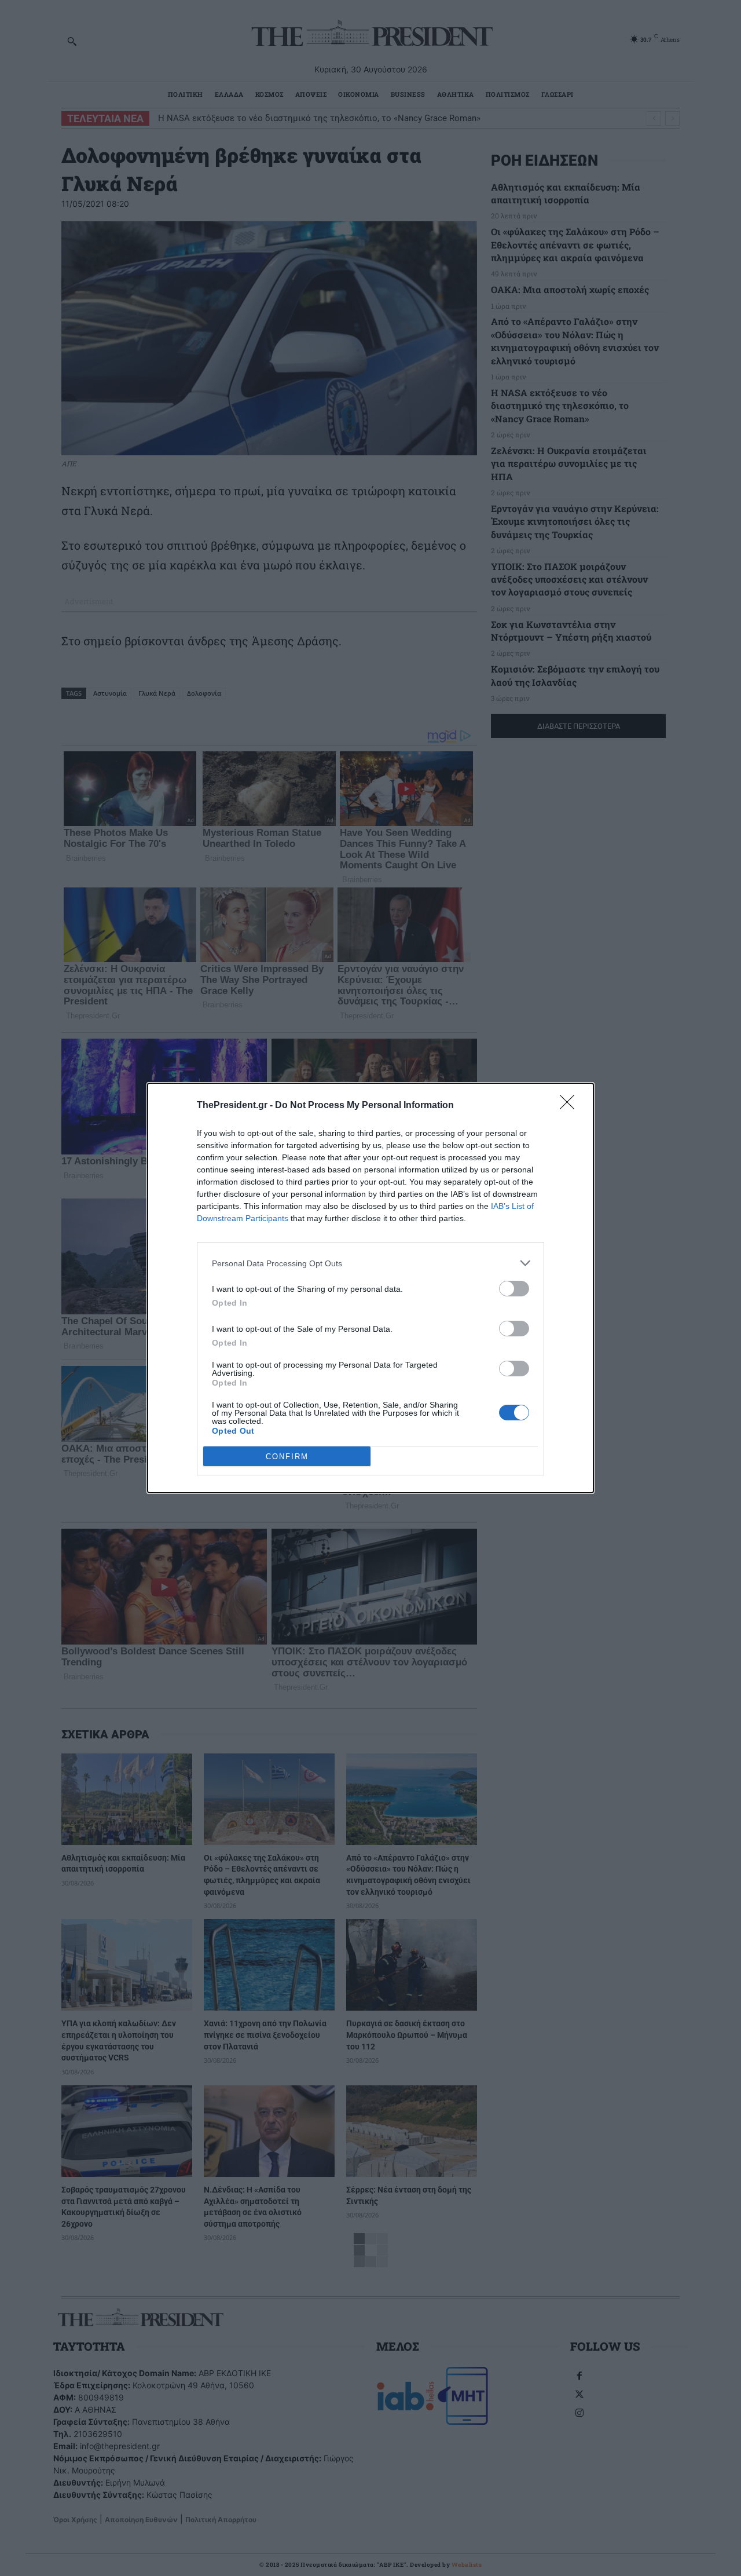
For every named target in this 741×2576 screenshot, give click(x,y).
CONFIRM (287, 1457)
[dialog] (370, 1288)
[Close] (571, 1106)
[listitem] (370, 1263)
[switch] (514, 1289)
